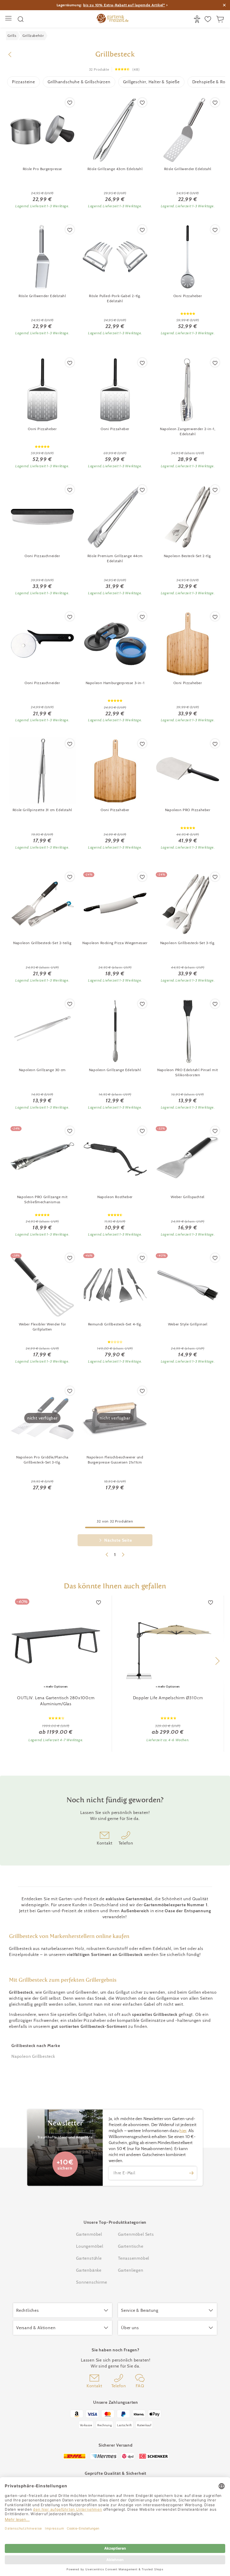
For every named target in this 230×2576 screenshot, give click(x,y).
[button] (217, 1661)
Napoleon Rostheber (115, 1197)
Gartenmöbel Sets (136, 2234)
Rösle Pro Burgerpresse (42, 169)
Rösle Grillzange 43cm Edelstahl (115, 169)
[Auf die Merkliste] (70, 102)
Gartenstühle (89, 2258)
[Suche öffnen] (21, 19)
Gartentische (131, 2246)
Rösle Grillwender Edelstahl (188, 169)
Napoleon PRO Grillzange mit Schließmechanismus (42, 1199)
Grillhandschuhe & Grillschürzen (79, 82)
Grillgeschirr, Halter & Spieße (151, 82)
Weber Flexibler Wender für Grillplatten (43, 1327)
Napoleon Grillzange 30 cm (42, 1070)
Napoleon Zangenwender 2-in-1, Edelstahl (188, 431)
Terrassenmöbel (134, 2258)
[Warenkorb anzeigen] (221, 19)
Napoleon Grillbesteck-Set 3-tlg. (188, 943)
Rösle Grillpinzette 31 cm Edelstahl (42, 810)
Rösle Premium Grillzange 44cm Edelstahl (115, 558)
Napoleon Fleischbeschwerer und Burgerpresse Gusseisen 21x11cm (115, 1460)
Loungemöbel (90, 2246)
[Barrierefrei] (198, 19)
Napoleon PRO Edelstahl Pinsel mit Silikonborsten (188, 1072)
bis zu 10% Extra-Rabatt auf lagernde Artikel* (124, 5)
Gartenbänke (89, 2270)
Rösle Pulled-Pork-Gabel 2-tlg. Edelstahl (115, 298)
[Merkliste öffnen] (209, 19)
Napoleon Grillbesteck (33, 2056)
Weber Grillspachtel (187, 1197)
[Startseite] (113, 19)
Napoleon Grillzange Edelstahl (115, 1070)
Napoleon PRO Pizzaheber (188, 810)
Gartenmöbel (89, 2234)
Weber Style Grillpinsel (188, 1324)
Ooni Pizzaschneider (42, 556)
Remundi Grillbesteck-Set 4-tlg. (115, 1324)
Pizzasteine (24, 82)
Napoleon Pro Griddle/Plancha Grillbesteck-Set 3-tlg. (42, 1460)
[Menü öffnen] (9, 19)
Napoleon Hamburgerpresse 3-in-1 (115, 683)
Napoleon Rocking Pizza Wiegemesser (115, 943)
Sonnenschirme (91, 2282)
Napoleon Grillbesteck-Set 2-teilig (42, 943)
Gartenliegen (131, 2270)
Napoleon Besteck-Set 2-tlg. (188, 556)
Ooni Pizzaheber (188, 296)
